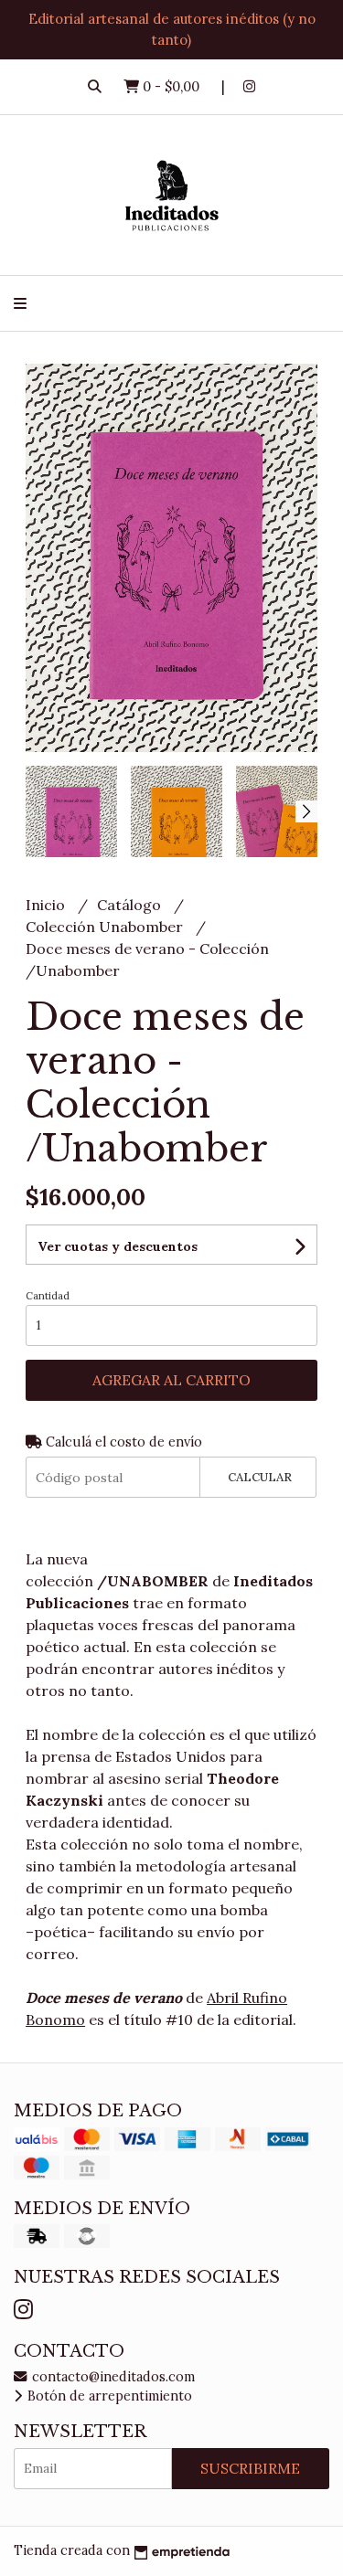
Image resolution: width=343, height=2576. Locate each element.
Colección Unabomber (106, 927)
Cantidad (48, 1296)
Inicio (47, 905)
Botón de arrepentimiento (108, 2396)
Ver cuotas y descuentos (118, 1246)
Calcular (260, 1477)
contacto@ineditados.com (112, 2377)
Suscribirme (250, 2468)
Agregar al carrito (171, 1380)
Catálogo (131, 905)
